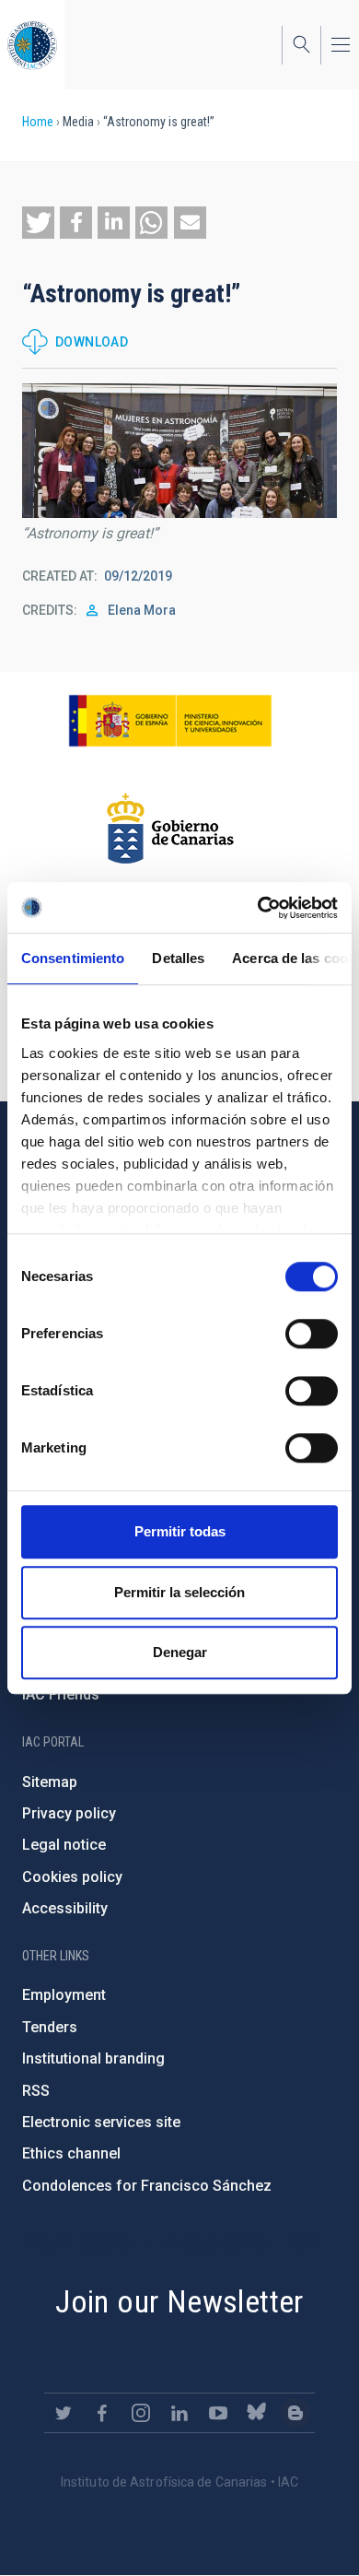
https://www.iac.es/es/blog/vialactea (295, 2413)
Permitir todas (180, 1531)
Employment (64, 1995)
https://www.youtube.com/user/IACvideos (218, 2413)
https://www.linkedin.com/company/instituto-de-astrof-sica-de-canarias (179, 2413)
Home (38, 122)
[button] (38, 223)
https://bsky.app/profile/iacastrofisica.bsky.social (257, 2413)
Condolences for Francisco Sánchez (147, 2186)
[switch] (312, 1334)
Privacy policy (69, 1813)
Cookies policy (72, 1877)
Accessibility (65, 1908)
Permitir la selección (179, 1592)
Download (92, 342)
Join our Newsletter (179, 2301)
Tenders (50, 2027)
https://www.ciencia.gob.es (170, 721)
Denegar (180, 1652)
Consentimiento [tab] (73, 958)
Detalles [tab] (178, 958)
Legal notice (64, 1845)
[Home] (32, 45)
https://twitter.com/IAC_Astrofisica (64, 2413)
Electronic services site (101, 2122)
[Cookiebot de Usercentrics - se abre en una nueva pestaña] (258, 908)
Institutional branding (93, 2058)
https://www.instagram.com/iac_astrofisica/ (141, 2413)
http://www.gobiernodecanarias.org (170, 829)
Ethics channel (71, 2153)
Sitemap (50, 1782)
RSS (36, 2091)
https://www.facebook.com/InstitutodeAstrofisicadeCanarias (102, 2413)
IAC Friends (61, 1694)
